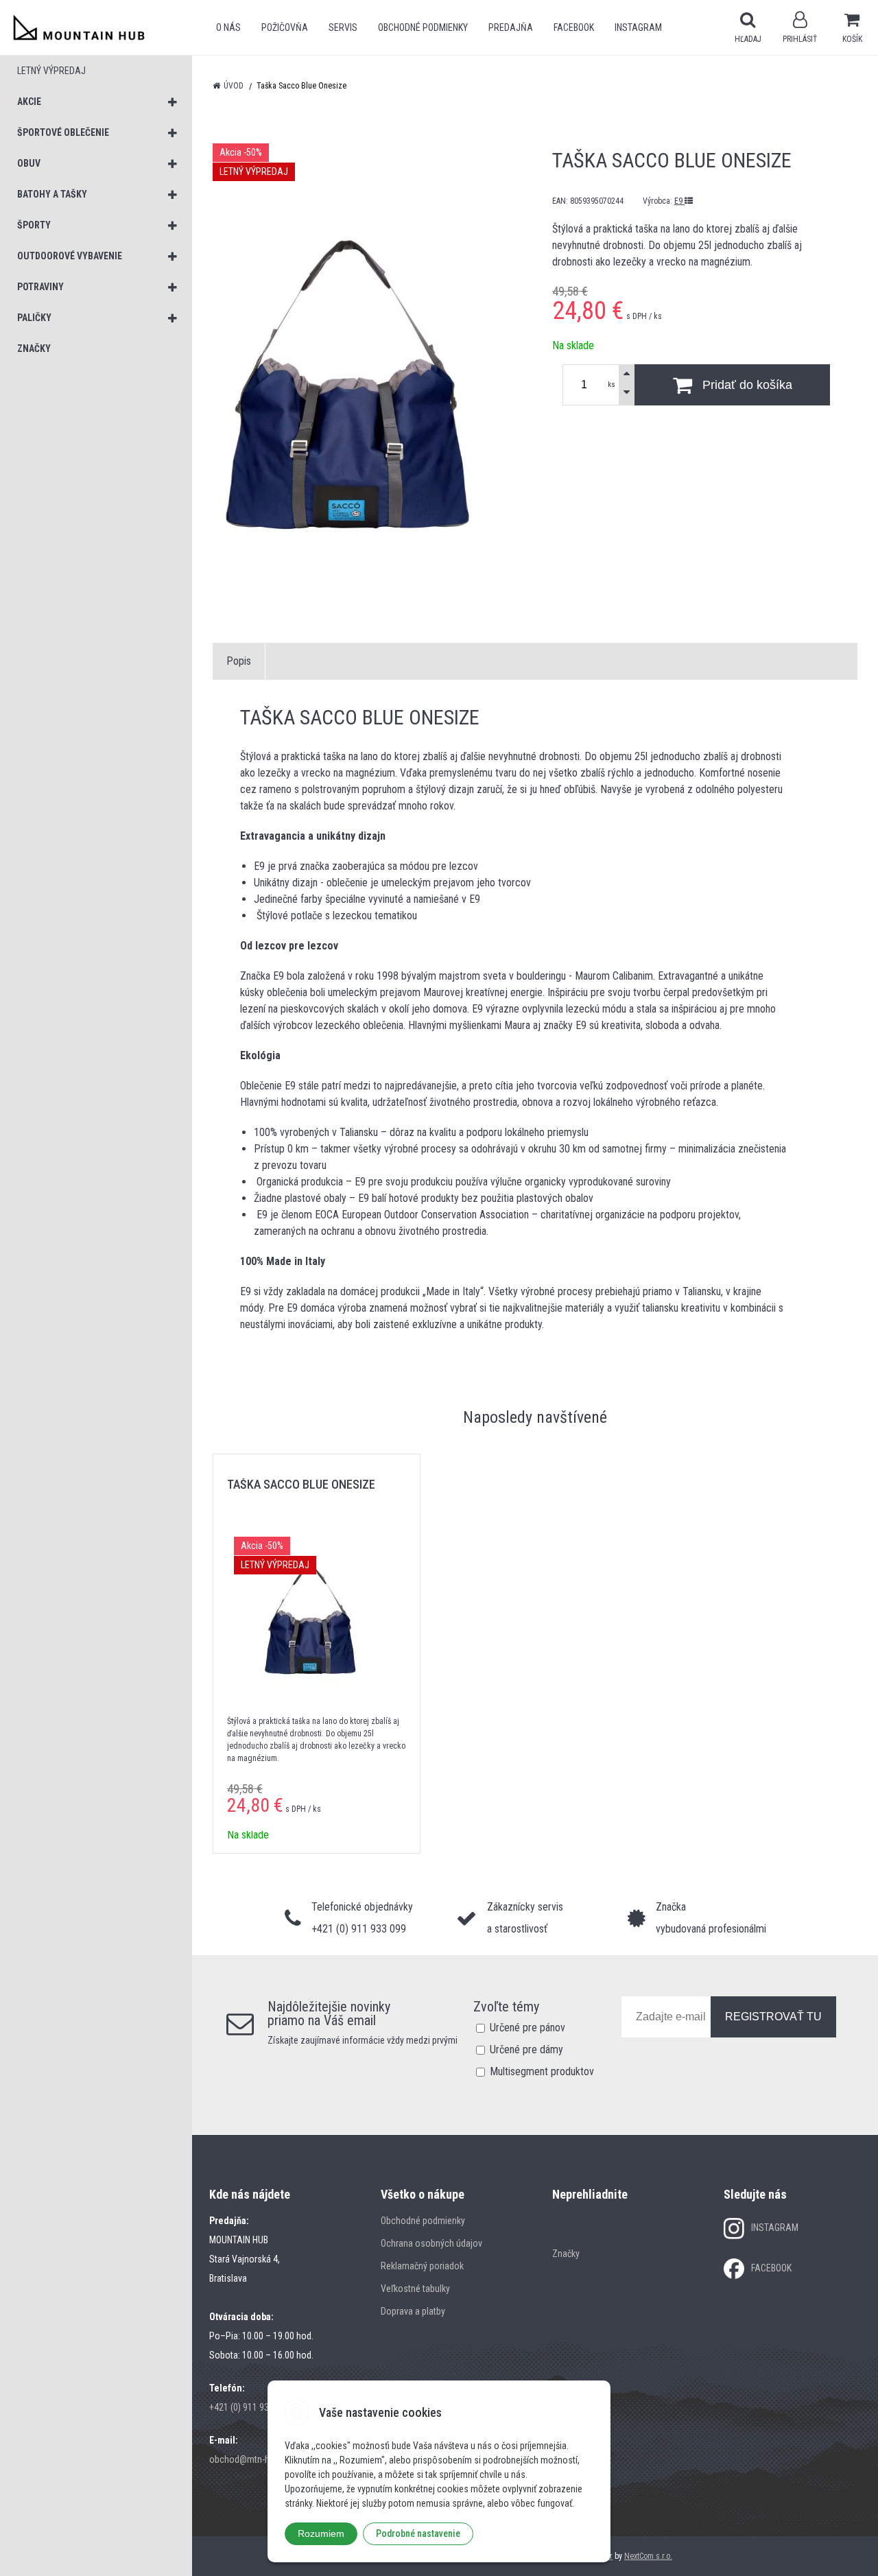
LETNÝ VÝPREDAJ (51, 71)
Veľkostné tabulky (415, 2289)
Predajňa (511, 27)
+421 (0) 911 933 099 (250, 2407)
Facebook (574, 27)
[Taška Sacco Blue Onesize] (365, 373)
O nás (228, 27)
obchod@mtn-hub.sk (250, 2459)
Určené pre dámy (526, 2049)
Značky (566, 2254)
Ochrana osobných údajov (431, 2243)
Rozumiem (321, 2533)
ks (612, 385)
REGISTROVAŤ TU (773, 2017)
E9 (679, 201)
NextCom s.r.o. (648, 2556)
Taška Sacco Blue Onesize (301, 1484)
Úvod (234, 86)
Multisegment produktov (542, 2071)
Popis (239, 661)
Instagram (638, 27)
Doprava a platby (413, 2311)
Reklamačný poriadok (422, 2266)
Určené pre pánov (527, 2028)
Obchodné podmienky (423, 27)
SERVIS (343, 27)
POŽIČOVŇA (285, 27)
